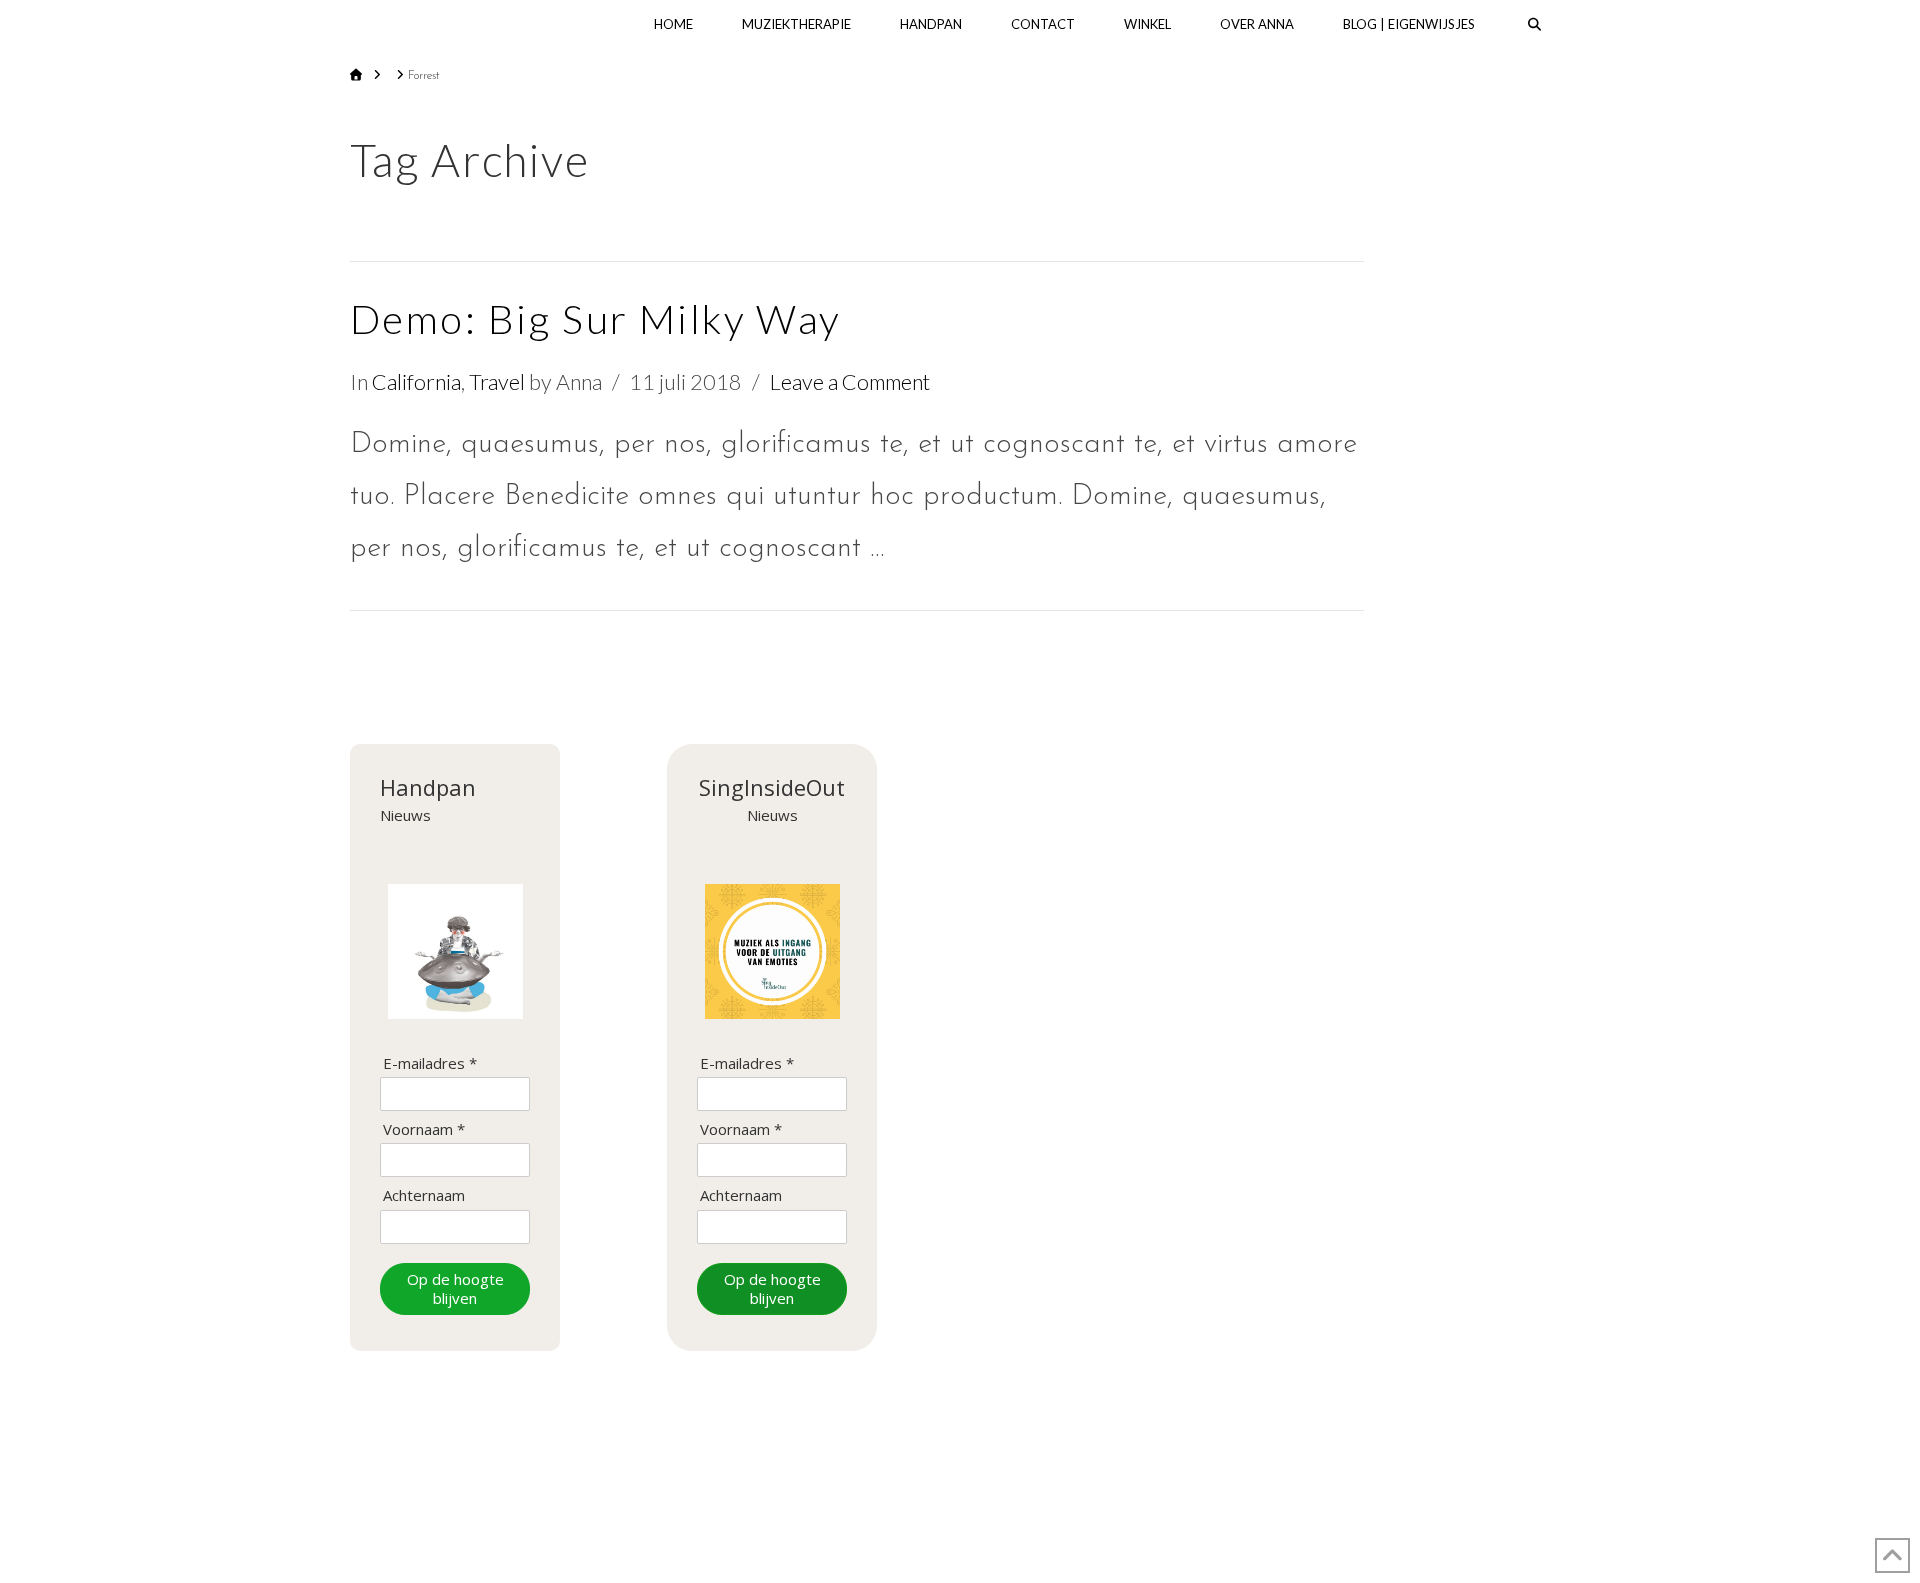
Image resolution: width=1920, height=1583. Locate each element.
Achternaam (424, 1195)
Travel (497, 382)
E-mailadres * (430, 1063)
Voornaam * (424, 1129)
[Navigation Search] (1535, 25)
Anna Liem (429, 24)
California (416, 382)
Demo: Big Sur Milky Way (596, 318)
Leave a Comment (850, 382)
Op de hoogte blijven (455, 1288)
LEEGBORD (1058, 1506)
